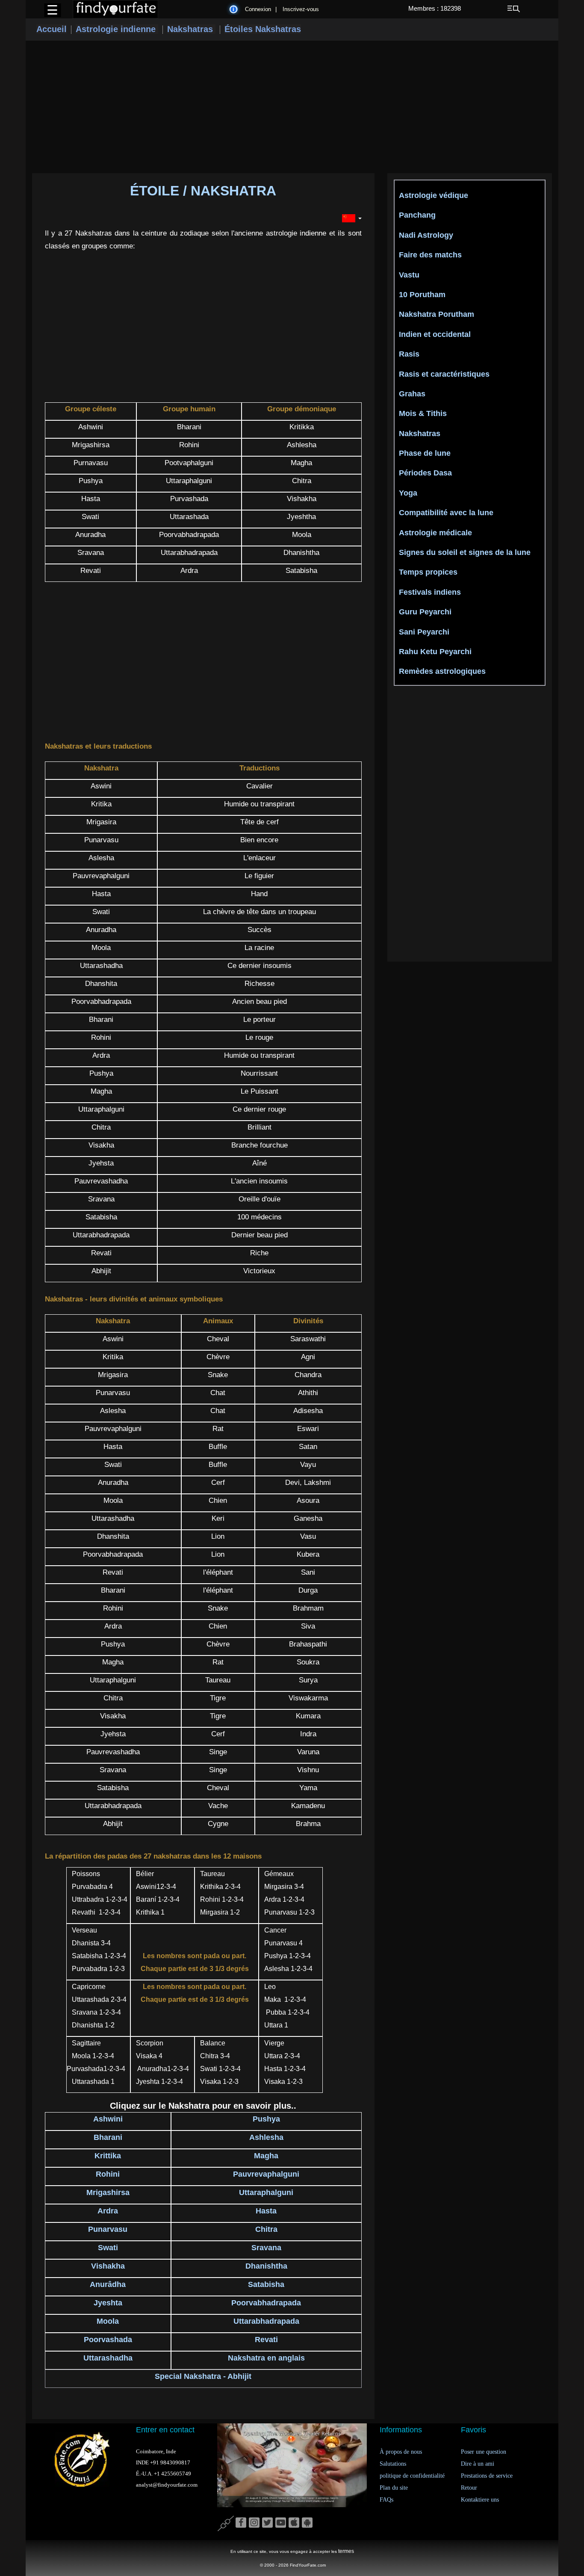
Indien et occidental (435, 334)
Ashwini (108, 2119)
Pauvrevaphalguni (266, 2174)
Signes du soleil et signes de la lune (465, 552)
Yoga (408, 493)
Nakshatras (191, 29)
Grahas (412, 394)
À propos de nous (401, 2452)
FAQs (386, 2500)
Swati (108, 2248)
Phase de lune (425, 453)
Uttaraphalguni (266, 2192)
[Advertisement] (292, 107)
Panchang (417, 215)
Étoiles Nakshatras (263, 29)
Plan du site (394, 2488)
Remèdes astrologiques (442, 671)
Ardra (108, 2211)
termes (346, 2551)
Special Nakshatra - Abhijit (203, 2376)
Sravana (266, 2248)
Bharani (108, 2137)
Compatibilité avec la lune (446, 513)
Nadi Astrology (426, 235)
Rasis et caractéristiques (444, 374)
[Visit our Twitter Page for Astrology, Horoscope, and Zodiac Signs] (267, 2523)
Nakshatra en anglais (266, 2358)
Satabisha (266, 2284)
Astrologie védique (434, 195)
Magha (266, 2156)
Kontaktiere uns (480, 2500)
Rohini (108, 2174)
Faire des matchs (430, 255)
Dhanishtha (266, 2266)
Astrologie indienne (117, 29)
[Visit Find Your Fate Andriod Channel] (307, 2523)
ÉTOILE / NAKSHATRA (203, 191)
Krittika (108, 2156)
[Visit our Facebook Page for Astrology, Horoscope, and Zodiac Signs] (241, 2523)
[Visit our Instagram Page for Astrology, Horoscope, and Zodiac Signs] (254, 2523)
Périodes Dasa (425, 473)
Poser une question (484, 2452)
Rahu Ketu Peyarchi (435, 652)
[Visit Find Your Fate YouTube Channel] (281, 2523)
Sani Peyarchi (424, 632)
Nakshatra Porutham (437, 314)
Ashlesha (266, 2137)
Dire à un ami (478, 2464)
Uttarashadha (108, 2358)
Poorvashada (108, 2340)
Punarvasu (108, 2229)
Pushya (266, 2119)
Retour (469, 2488)
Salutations (393, 2464)
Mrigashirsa (108, 2192)
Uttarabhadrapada (266, 2321)
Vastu (409, 275)
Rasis (409, 354)
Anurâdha (108, 2284)
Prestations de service (487, 2476)
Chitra (266, 2229)
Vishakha (108, 2266)
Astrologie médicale (435, 533)
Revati (266, 2340)
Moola (108, 2321)
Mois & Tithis (423, 413)
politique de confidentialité (412, 2476)
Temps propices (428, 572)
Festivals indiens (430, 592)
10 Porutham (422, 295)
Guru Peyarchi (425, 612)
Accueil (52, 29)
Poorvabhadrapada (266, 2303)
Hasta (266, 2211)
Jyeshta (108, 2303)
